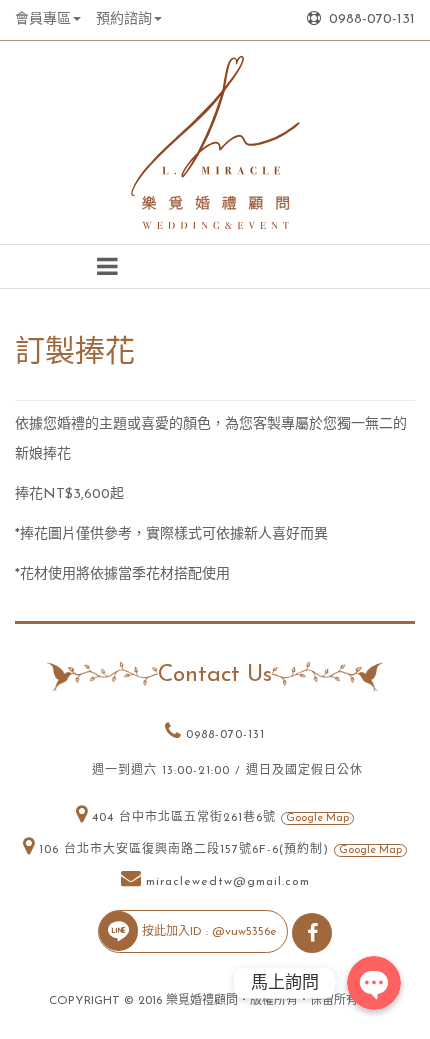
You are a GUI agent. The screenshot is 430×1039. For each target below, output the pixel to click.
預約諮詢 (124, 19)
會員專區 (43, 19)
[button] (107, 266)
